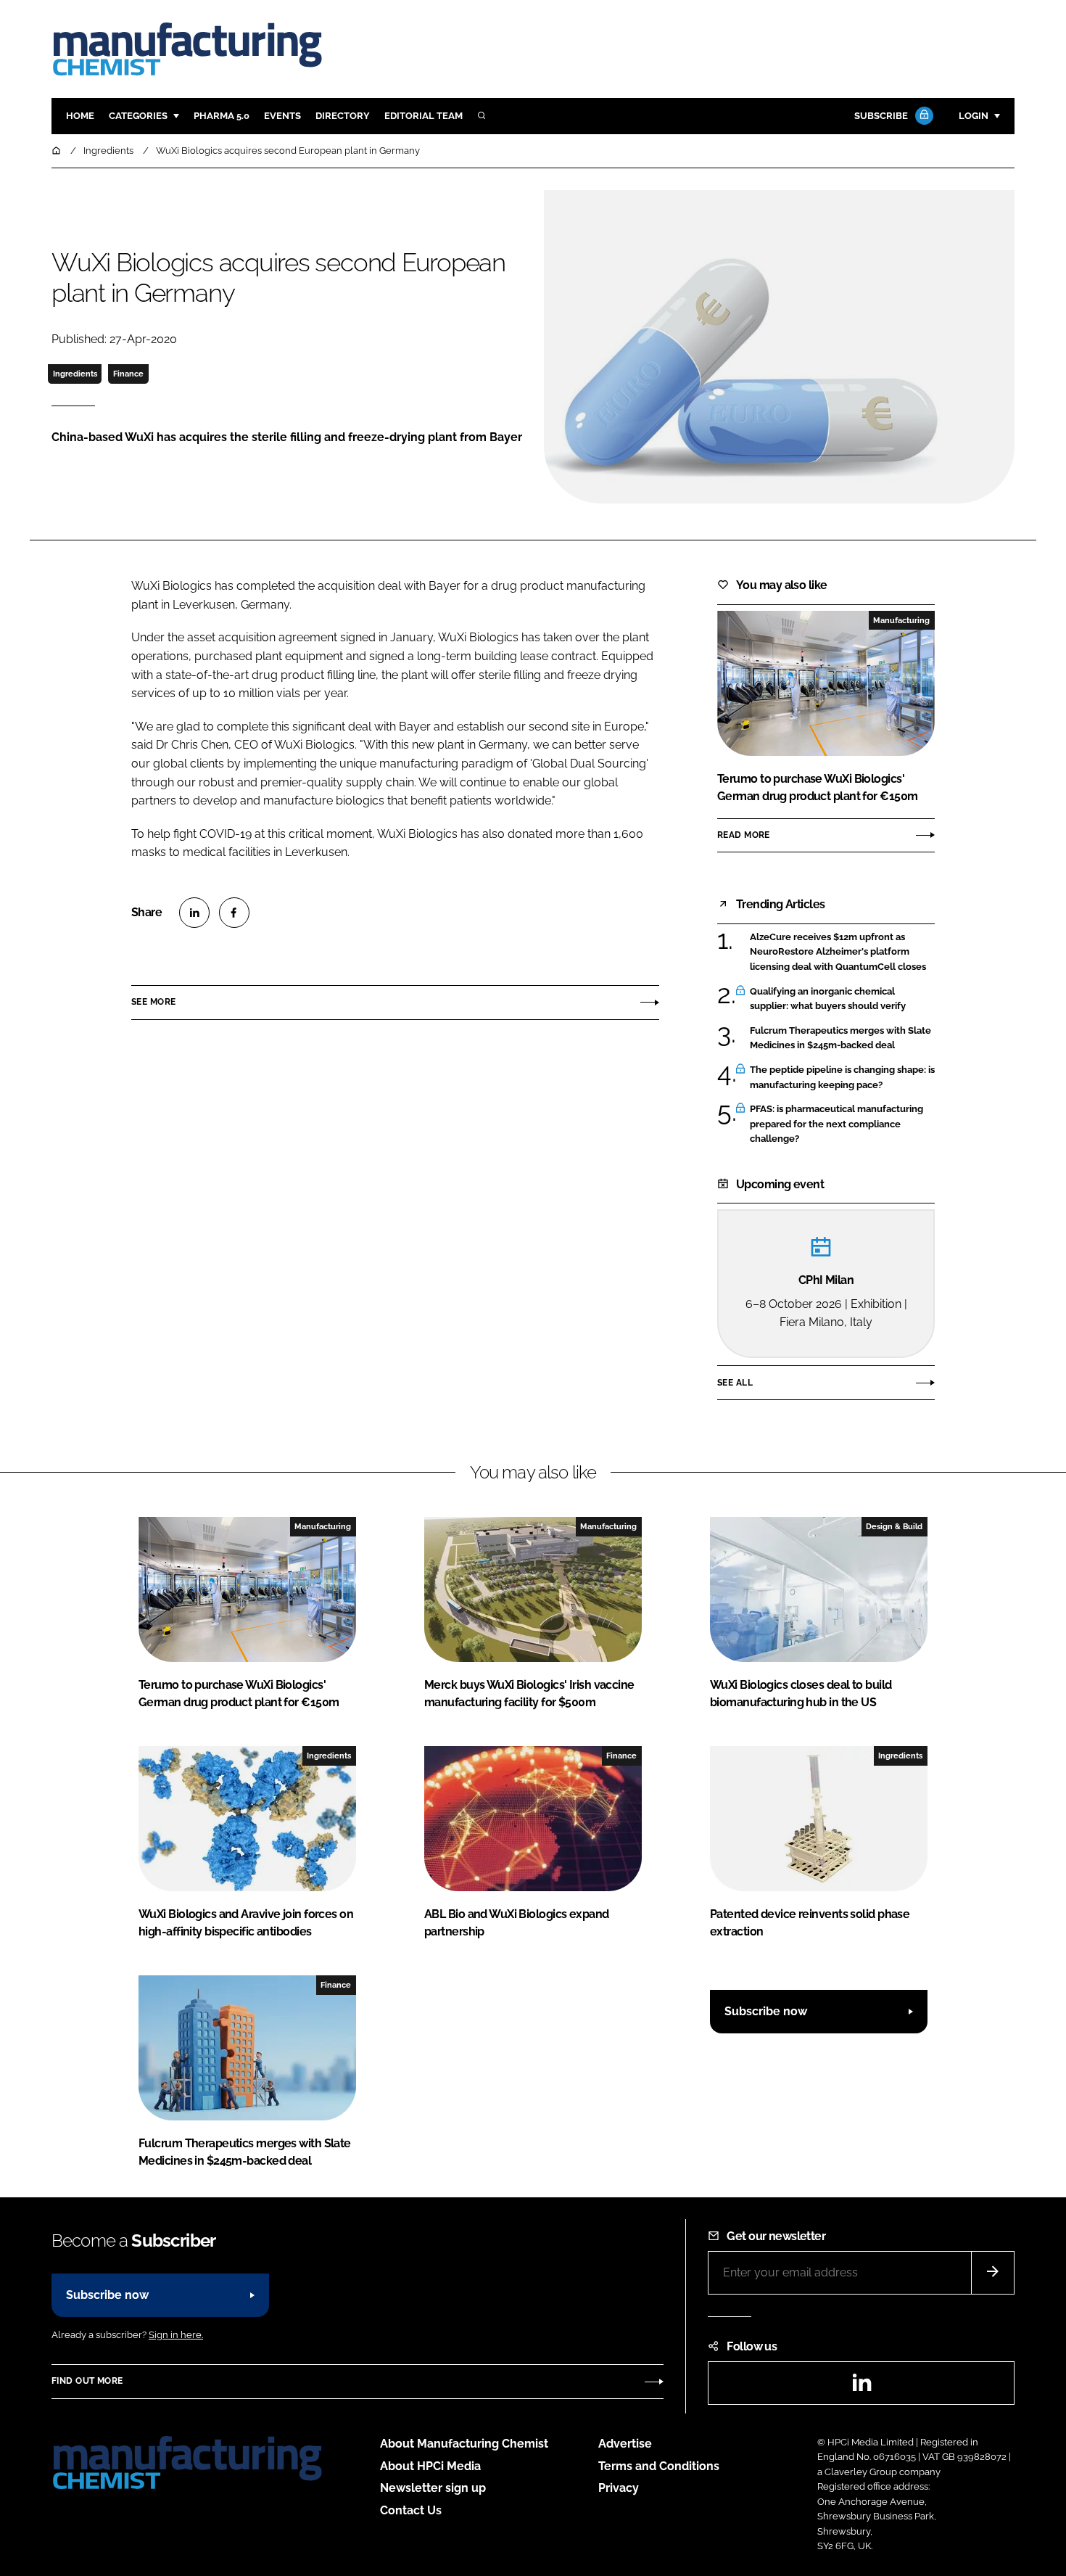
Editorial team (423, 116)
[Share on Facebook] (234, 913)
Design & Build (894, 1526)
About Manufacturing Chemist (464, 2444)
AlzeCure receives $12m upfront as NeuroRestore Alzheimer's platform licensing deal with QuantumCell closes (838, 952)
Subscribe (881, 116)
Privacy (619, 2488)
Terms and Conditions (659, 2466)
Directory (343, 116)
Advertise (625, 2444)
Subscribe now (766, 2011)
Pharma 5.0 (222, 116)
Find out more (87, 2381)
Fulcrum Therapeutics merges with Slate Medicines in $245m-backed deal (840, 1038)
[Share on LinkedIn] (194, 913)
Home (80, 116)
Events (282, 116)
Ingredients (75, 374)
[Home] (57, 151)
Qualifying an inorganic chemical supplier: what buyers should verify (828, 999)
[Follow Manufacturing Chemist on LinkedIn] (862, 2387)
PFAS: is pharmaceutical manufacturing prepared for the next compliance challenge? (836, 1124)
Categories (138, 116)
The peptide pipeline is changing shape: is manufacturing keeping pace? (842, 1078)
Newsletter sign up (433, 2488)
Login (974, 116)
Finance (128, 374)
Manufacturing (901, 620)
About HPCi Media (430, 2466)
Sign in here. (176, 2335)
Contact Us (411, 2510)
